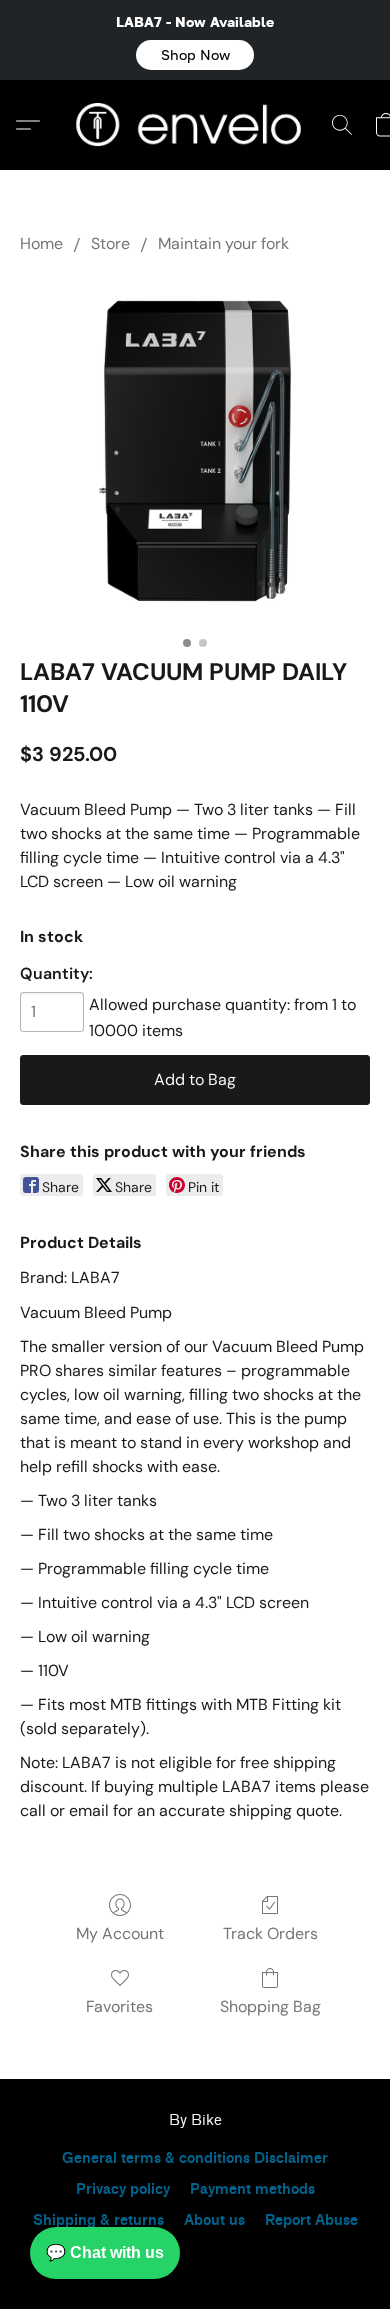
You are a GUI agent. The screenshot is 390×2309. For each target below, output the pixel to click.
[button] (195, 55)
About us (214, 2220)
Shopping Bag (270, 2006)
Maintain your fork (223, 243)
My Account (120, 1933)
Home (41, 243)
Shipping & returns (98, 2220)
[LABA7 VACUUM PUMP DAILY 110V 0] (195, 451)
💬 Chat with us (105, 2252)
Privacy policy (123, 2189)
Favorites (119, 2006)
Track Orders (270, 1933)
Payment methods (252, 2189)
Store (110, 243)
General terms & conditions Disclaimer (195, 2158)
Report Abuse (311, 2220)
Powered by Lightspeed (195, 2255)
